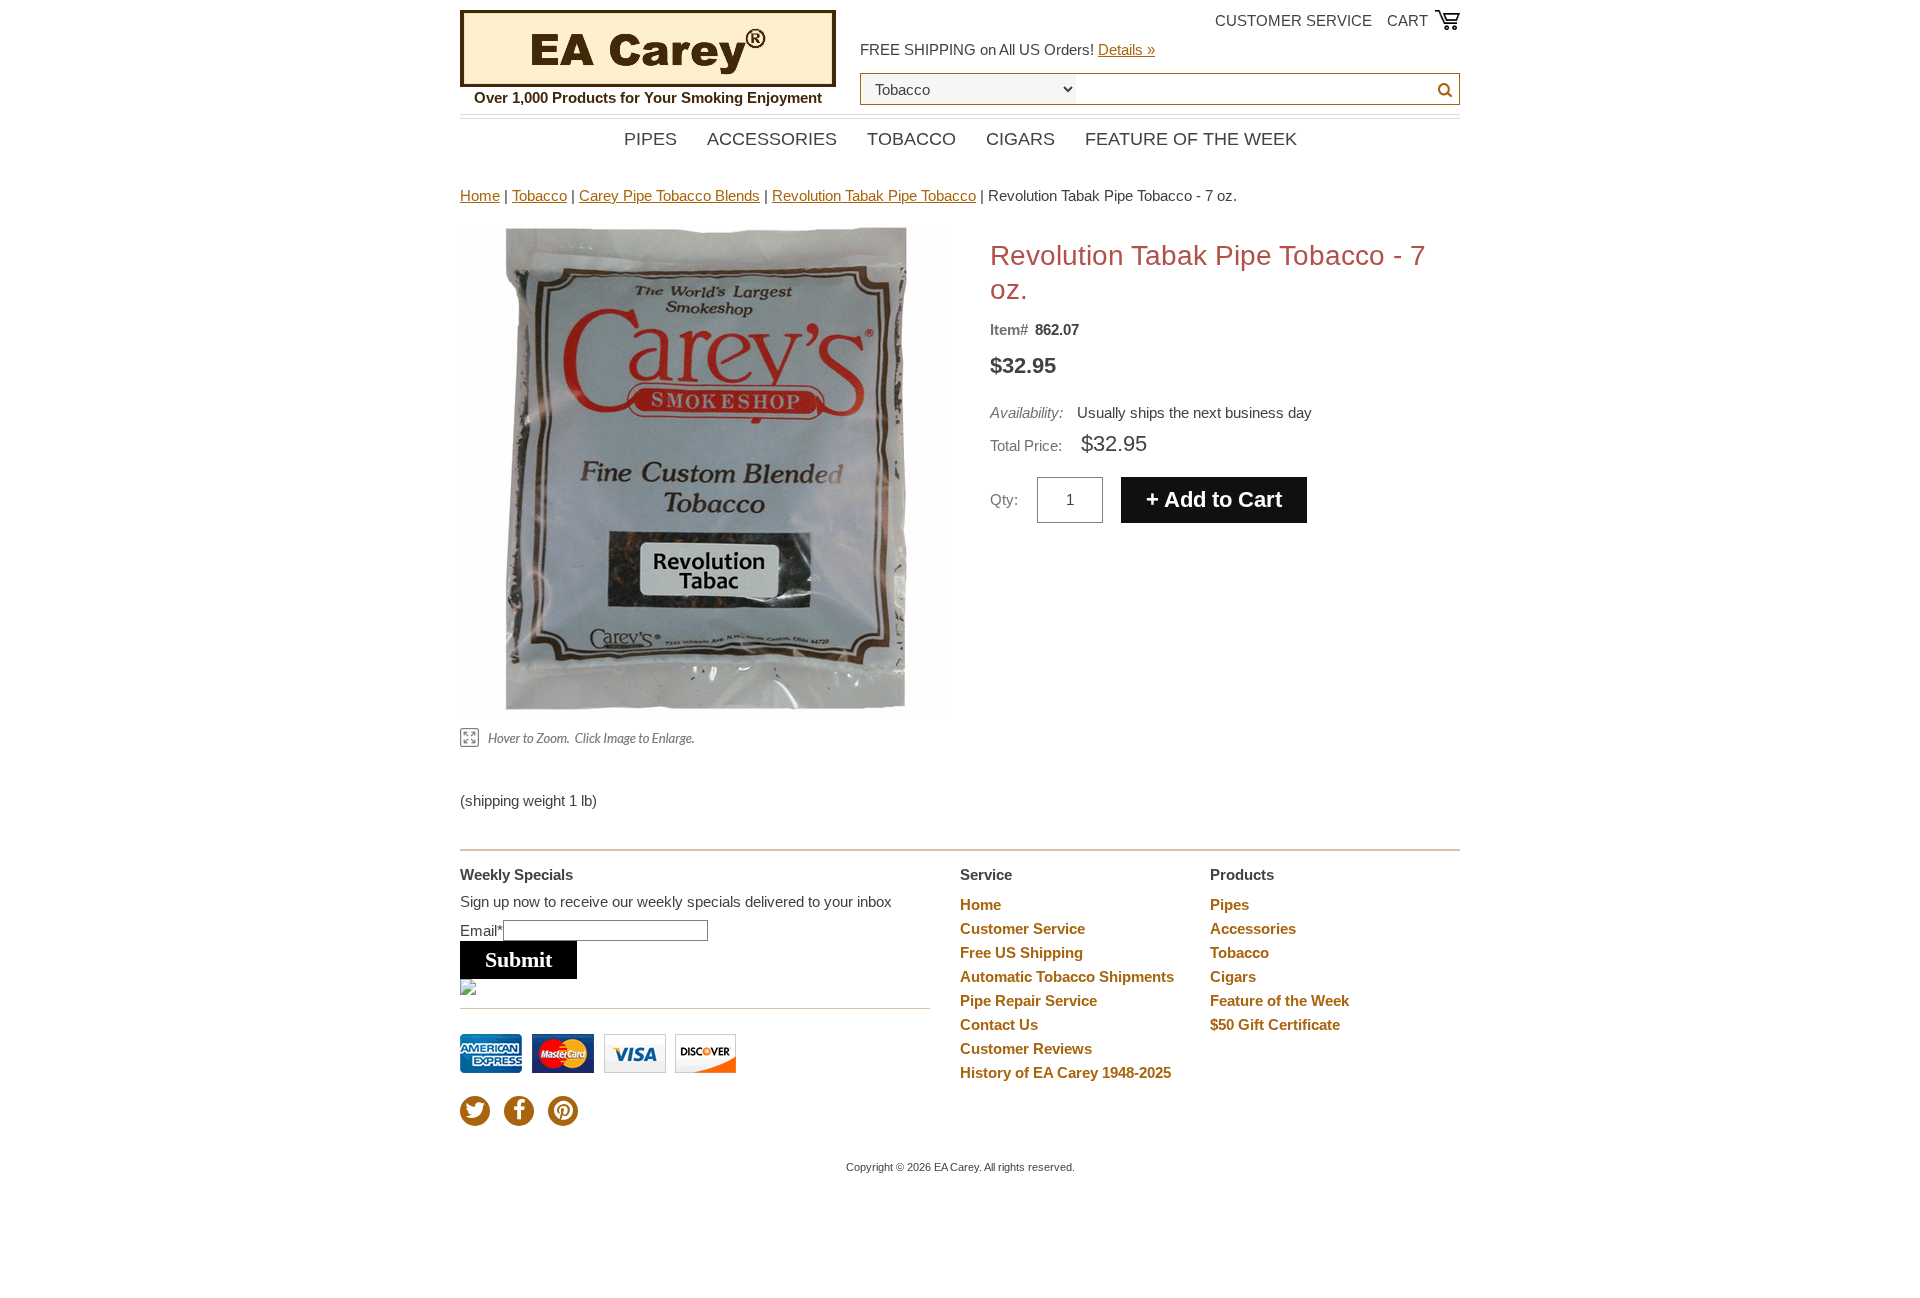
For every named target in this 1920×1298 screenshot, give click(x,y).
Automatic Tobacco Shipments (1067, 976)
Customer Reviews (1026, 1048)
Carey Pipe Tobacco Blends (669, 195)
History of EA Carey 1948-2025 (1065, 1072)
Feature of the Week (1191, 139)
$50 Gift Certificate (1275, 1024)
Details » (1126, 49)
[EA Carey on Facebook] (519, 1111)
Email (481, 930)
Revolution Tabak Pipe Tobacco (874, 195)
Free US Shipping (1021, 952)
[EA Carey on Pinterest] (563, 1111)
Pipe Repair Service (1028, 1000)
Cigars (1020, 139)
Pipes (650, 139)
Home (480, 195)
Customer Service (1293, 20)
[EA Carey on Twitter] (475, 1111)
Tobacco (911, 139)
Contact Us (999, 1024)
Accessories (772, 139)
